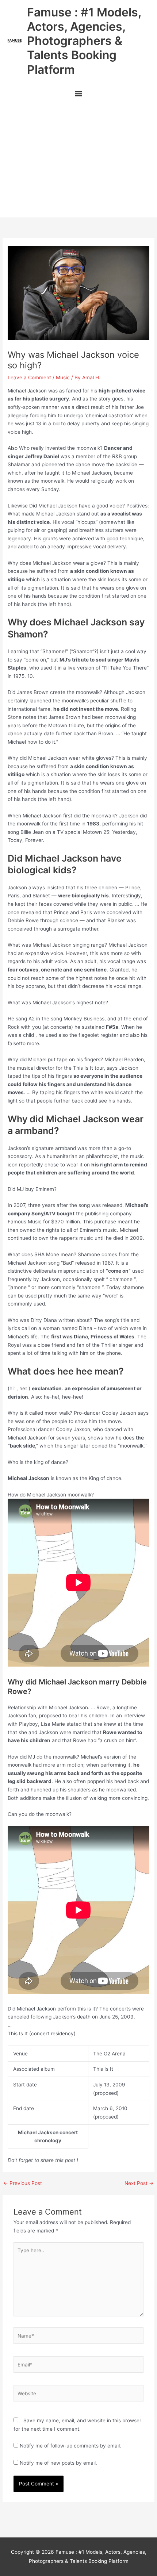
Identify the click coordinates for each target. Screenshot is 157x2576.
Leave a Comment (29, 377)
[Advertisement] (78, 160)
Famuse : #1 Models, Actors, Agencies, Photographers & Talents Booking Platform (84, 41)
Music (63, 377)
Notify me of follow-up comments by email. (70, 2446)
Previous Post (23, 2184)
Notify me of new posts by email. (58, 2463)
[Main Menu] (78, 95)
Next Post (139, 2184)
